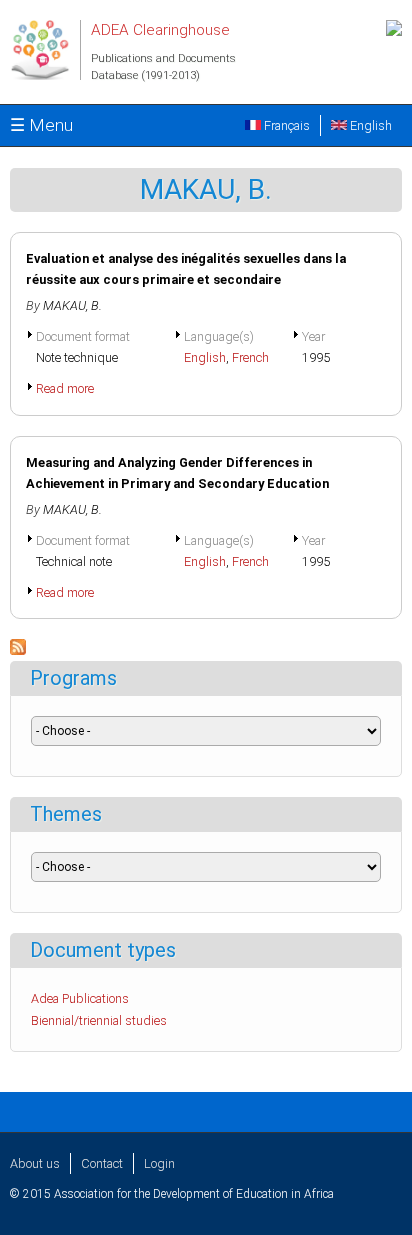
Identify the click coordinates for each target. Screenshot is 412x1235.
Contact (102, 1163)
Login (159, 1163)
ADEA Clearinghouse (160, 30)
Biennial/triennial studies (99, 1020)
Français (285, 125)
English (369, 125)
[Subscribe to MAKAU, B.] (18, 650)
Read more (65, 388)
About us (35, 1163)
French (250, 357)
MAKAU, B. (72, 305)
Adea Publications (80, 998)
